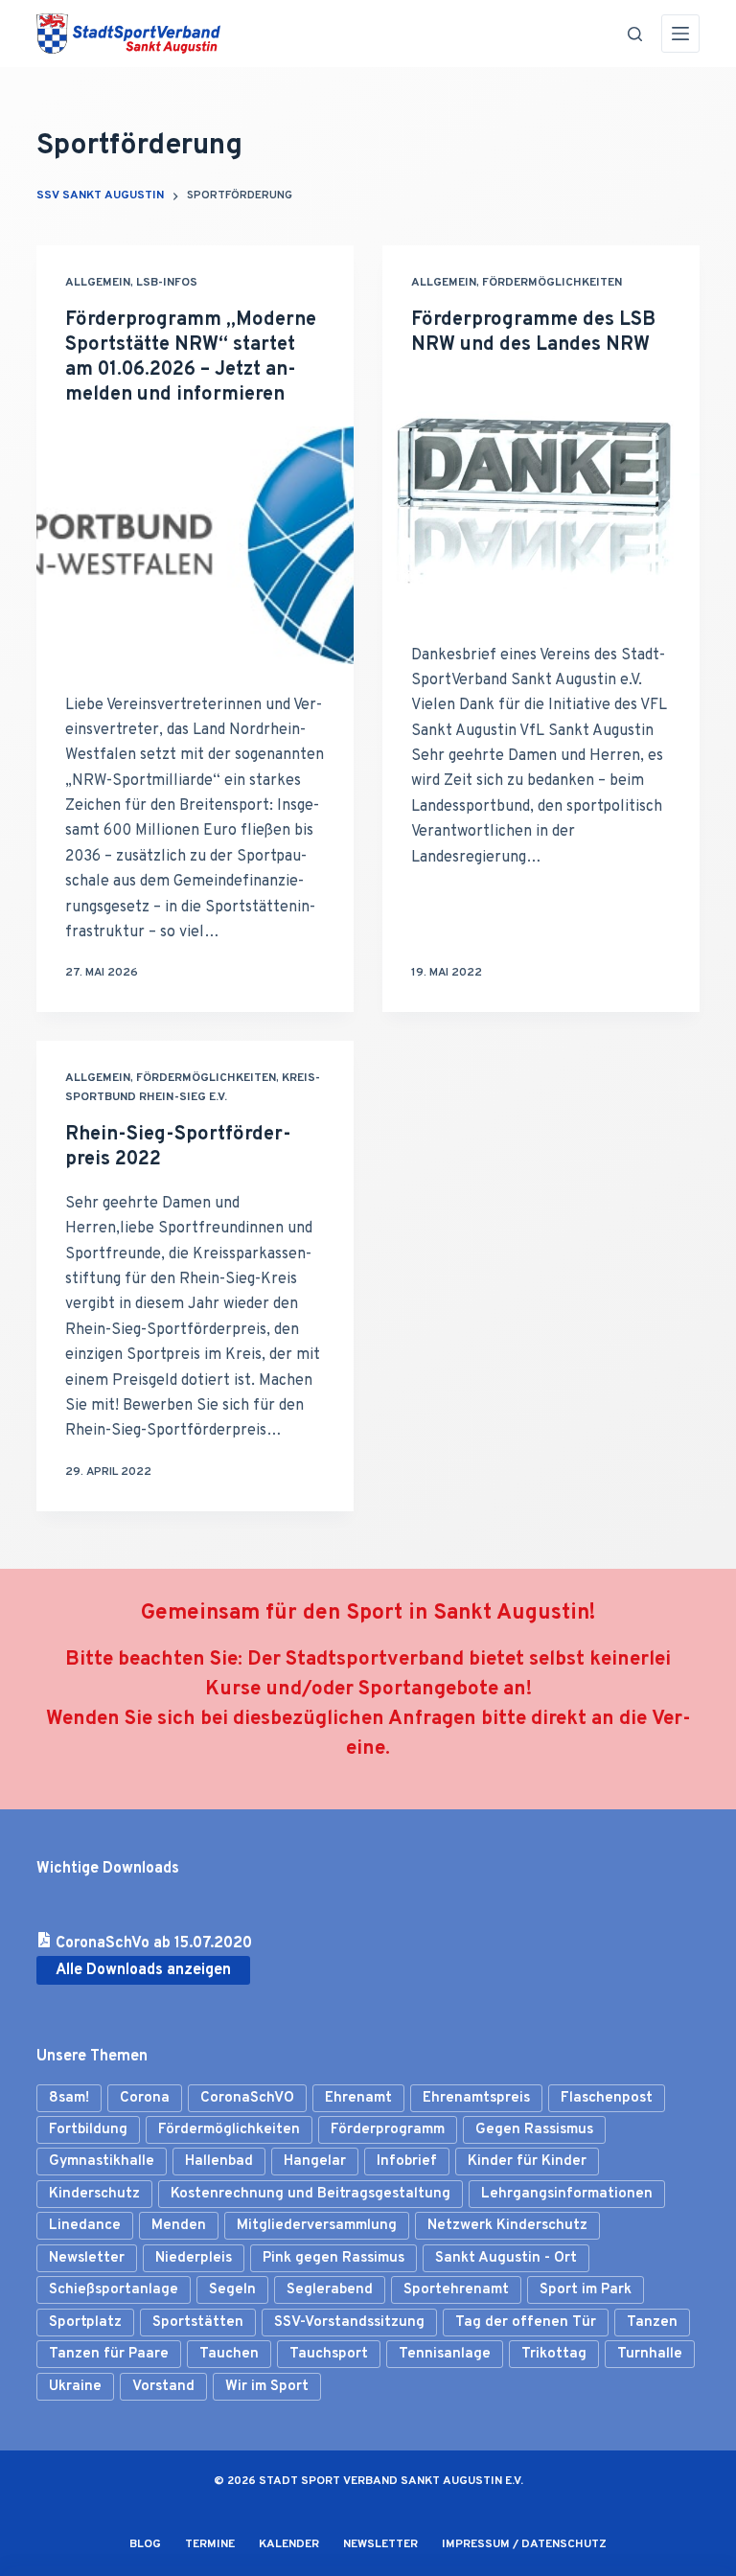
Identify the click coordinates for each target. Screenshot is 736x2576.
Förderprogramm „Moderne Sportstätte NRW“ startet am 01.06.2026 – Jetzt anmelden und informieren (191, 357)
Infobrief (407, 2162)
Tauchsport (329, 2354)
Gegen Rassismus (534, 2130)
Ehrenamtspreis (476, 2098)
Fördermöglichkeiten (552, 283)
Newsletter (87, 2258)
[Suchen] (635, 34)
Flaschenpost (607, 2098)
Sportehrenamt (456, 2290)
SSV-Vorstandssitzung (349, 2323)
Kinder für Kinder (527, 2162)
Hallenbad (219, 2162)
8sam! (69, 2098)
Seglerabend (330, 2290)
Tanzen (652, 2323)
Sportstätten (198, 2323)
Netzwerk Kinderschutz (507, 2226)
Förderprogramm (388, 2130)
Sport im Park (586, 2290)
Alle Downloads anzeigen (143, 1970)
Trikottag (554, 2354)
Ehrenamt (358, 2098)
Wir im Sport (267, 2387)
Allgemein (98, 283)
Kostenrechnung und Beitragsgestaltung (310, 2194)
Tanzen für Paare (109, 2354)
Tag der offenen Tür (526, 2323)
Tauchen (229, 2354)
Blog (145, 2545)
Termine (210, 2545)
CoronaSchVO (247, 2098)
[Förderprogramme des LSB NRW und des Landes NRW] (541, 495)
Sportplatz (85, 2323)
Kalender (289, 2545)
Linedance (85, 2226)
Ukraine (75, 2387)
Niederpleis (194, 2258)
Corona (145, 2098)
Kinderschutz (94, 2194)
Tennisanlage (445, 2354)
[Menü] (680, 34)
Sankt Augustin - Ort (506, 2258)
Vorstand (163, 2387)
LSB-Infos (167, 283)
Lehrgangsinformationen (567, 2194)
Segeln (232, 2290)
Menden (179, 2226)
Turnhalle (650, 2354)
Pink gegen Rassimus (333, 2258)
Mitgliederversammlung (317, 2226)
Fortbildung (88, 2130)
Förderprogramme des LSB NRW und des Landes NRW (533, 333)
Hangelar (315, 2162)
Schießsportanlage (114, 2290)
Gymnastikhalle (102, 2162)
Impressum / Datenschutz (524, 2545)
